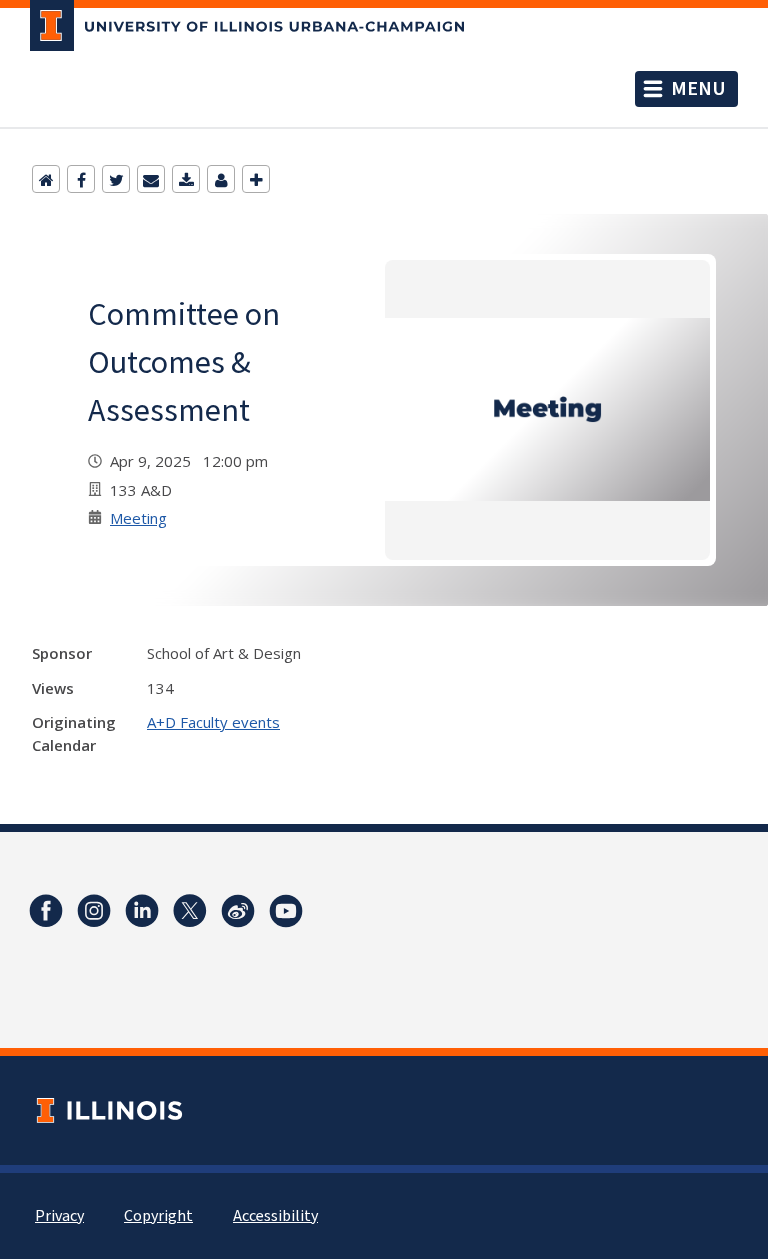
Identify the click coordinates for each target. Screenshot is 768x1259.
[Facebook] (81, 179)
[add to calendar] (186, 179)
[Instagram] (94, 911)
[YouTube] (286, 911)
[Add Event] (256, 179)
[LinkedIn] (142, 911)
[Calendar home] (46, 179)
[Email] (151, 179)
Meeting (138, 518)
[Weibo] (238, 911)
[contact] (221, 179)
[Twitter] (116, 179)
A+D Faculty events (213, 722)
